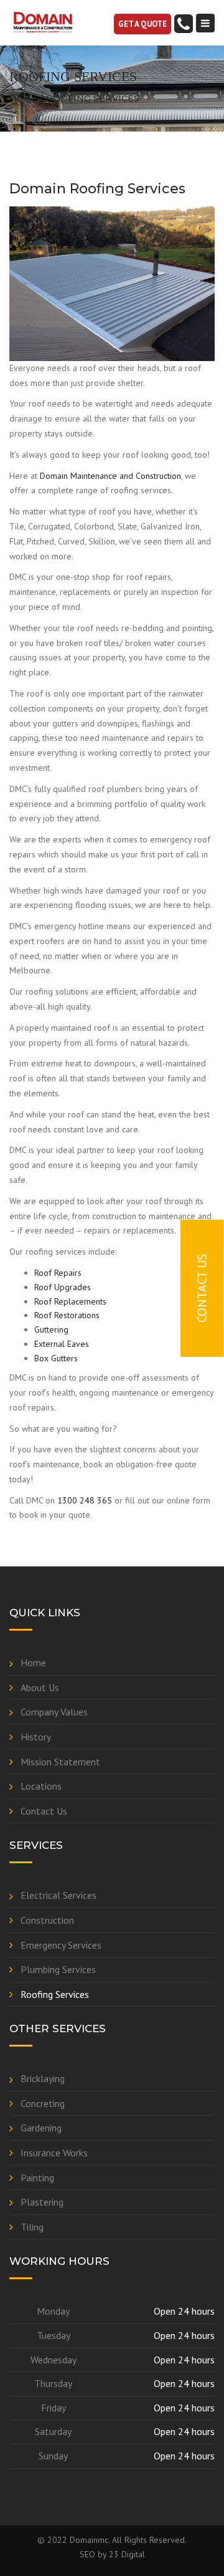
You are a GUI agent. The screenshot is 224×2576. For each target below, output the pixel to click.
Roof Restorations (67, 1315)
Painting (37, 2178)
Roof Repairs (58, 1273)
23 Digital (127, 2554)
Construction (47, 1920)
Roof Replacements (70, 1301)
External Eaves (62, 1344)
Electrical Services (58, 1895)
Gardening (41, 2128)
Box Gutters (56, 1358)
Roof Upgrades (63, 1287)
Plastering (42, 2202)
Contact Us (44, 1811)
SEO (87, 2554)
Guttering (51, 1329)
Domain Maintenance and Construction (110, 476)
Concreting (43, 2103)
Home (23, 99)
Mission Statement (60, 1762)
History (36, 1737)
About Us (40, 1687)
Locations (41, 1786)
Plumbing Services (58, 1969)
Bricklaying (43, 2078)
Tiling (32, 2227)
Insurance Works (54, 2153)
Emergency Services (61, 1945)
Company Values (54, 1712)
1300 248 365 (85, 1500)
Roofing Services (55, 1994)
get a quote (142, 24)
